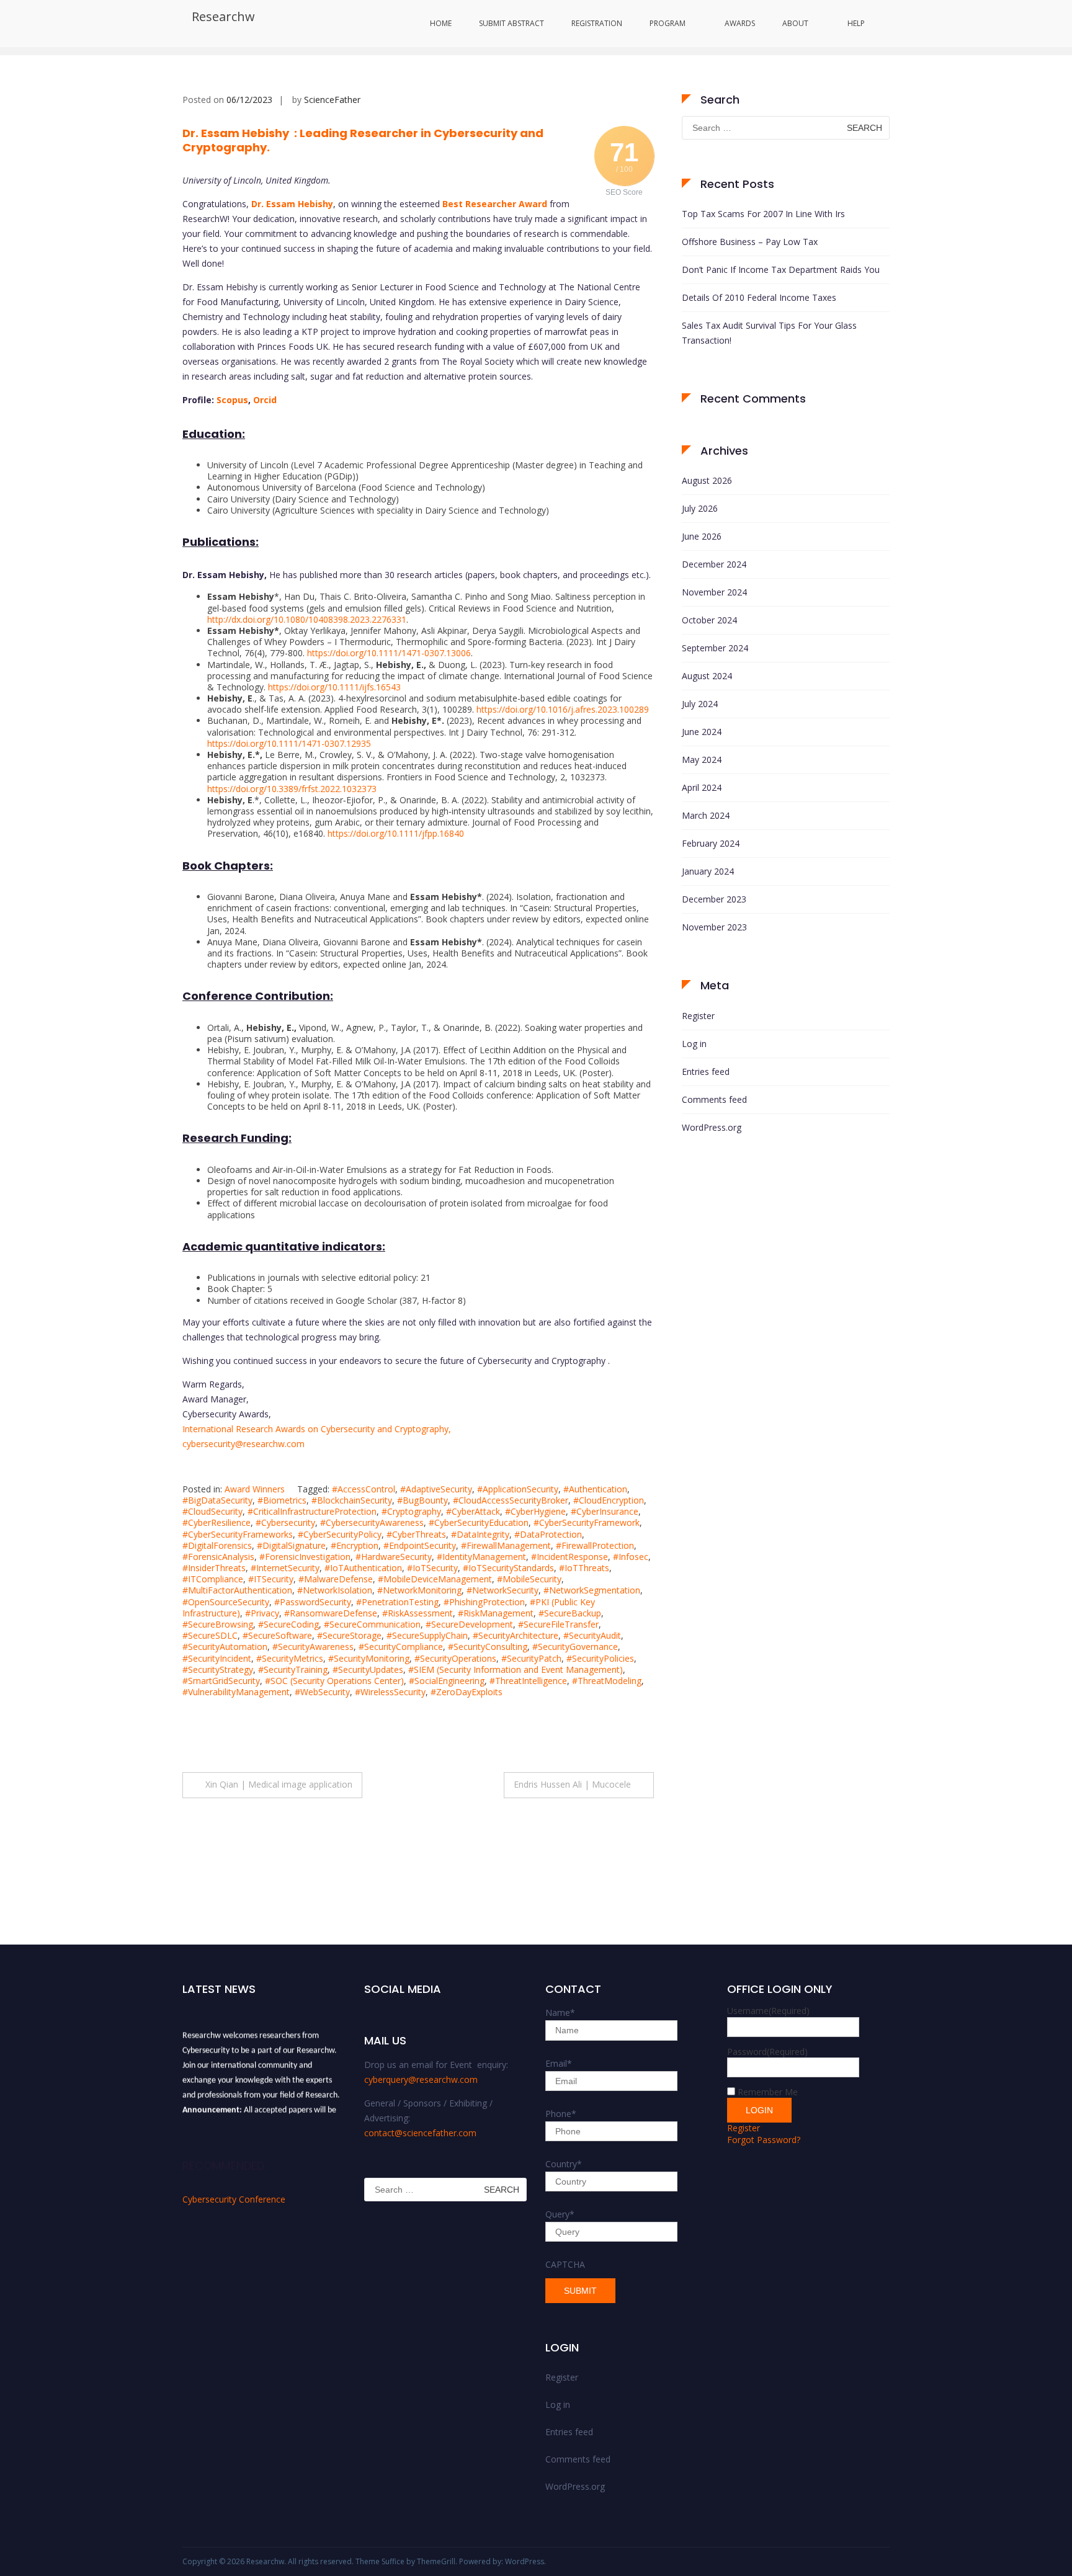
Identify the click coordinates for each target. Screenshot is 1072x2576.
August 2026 (707, 480)
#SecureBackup (570, 1613)
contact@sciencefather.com (420, 2133)
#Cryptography (411, 1511)
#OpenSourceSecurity (226, 1602)
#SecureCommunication (372, 1624)
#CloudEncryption (609, 1500)
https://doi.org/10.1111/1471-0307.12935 (289, 743)
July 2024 (700, 704)
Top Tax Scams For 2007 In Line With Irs (763, 214)
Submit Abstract (511, 23)
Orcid (265, 400)
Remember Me (768, 2092)
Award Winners (255, 1489)
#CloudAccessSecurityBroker (511, 1500)
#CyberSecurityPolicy (340, 1534)
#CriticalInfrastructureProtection (312, 1511)
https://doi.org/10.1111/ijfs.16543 (334, 687)
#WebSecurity (322, 1692)
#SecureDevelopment (469, 1624)
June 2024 (702, 732)
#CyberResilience (217, 1522)
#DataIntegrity (480, 1534)
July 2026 (700, 508)
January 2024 (708, 871)
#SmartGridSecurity (221, 1681)
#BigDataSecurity (217, 1500)
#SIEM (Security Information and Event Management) (516, 1669)
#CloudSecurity (212, 1511)
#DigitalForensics (217, 1545)
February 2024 (711, 843)
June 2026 (702, 536)
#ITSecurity (271, 1579)
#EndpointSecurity (420, 1545)
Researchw (223, 16)
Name (560, 2012)
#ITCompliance (213, 1579)
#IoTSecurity (432, 1568)
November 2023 (714, 927)
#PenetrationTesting (397, 1602)
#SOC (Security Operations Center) (334, 1681)
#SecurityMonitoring (369, 1658)
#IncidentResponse (569, 1557)
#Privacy (262, 1613)
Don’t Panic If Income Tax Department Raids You (781, 270)
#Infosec (631, 1557)
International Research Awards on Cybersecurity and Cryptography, (317, 1429)
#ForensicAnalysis (218, 1557)
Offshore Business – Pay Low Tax (750, 242)
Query (560, 2214)
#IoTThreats (584, 1568)
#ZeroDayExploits (467, 1692)
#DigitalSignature (291, 1545)
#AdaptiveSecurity (436, 1489)
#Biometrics (282, 1500)
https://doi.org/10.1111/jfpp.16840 (396, 833)
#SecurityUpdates (368, 1669)
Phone (561, 2114)
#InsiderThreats (214, 1568)
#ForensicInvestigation (305, 1557)
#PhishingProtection (484, 1602)
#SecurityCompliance (401, 1647)
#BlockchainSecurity (352, 1500)
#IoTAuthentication (363, 1568)
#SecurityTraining (293, 1669)
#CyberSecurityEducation (479, 1522)
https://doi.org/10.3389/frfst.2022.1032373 (292, 789)
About (795, 23)
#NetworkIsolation (335, 1590)
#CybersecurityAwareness (372, 1522)
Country (564, 2164)
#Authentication (595, 1489)
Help (856, 23)
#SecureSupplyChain (427, 1635)
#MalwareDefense (336, 1579)
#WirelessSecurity (390, 1692)
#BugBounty (422, 1500)
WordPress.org (712, 1127)
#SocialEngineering (447, 1681)
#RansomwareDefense (331, 1613)
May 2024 (702, 760)
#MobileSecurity (529, 1579)
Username (768, 2011)
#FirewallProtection (595, 1545)
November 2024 (714, 592)
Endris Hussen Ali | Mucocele (572, 1784)
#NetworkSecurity (502, 1590)
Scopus (232, 400)
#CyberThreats (416, 1534)
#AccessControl (364, 1489)
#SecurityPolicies (600, 1658)
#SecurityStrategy (218, 1669)
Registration (597, 23)
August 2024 (707, 676)
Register (698, 1016)
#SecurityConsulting (488, 1647)
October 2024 (709, 620)
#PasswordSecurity (313, 1602)
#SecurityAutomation (225, 1647)
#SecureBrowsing (218, 1624)
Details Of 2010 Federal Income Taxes (759, 297)
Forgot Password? (764, 2140)
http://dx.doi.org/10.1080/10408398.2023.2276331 (307, 619)
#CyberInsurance (605, 1511)
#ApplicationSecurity (518, 1489)
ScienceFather (332, 100)
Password (767, 2052)
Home (441, 23)
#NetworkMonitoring (419, 1590)
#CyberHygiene (535, 1511)
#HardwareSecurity (394, 1557)
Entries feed (706, 1072)
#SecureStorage (349, 1635)
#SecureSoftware (277, 1635)
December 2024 (714, 564)
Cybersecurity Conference (234, 2199)
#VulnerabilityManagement (236, 1692)
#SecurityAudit (592, 1635)
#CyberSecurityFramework (587, 1522)
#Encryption (355, 1545)
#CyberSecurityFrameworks (238, 1534)
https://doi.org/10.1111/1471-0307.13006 (389, 653)
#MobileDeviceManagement (435, 1579)
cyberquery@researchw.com (421, 2079)
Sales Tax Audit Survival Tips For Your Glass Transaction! (769, 333)
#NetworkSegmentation (592, 1590)
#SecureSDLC (210, 1635)
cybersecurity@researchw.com (243, 1444)
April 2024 (702, 787)
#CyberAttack (473, 1511)
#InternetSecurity (285, 1568)
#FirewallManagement (506, 1545)
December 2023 (714, 899)
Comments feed (714, 1099)
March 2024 (706, 815)
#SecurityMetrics (290, 1658)
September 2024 (715, 648)
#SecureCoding (288, 1624)
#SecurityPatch (531, 1658)
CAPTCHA (565, 2264)
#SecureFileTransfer (558, 1624)
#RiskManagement (496, 1613)
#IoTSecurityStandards (508, 1568)
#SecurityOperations (455, 1658)
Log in (694, 1044)
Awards (740, 23)
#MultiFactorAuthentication (237, 1590)
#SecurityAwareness (313, 1647)
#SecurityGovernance (575, 1647)
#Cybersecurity (285, 1522)
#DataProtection (548, 1534)
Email (559, 2063)
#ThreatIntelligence (528, 1681)
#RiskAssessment (418, 1613)
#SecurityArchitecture (516, 1635)
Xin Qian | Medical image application (279, 1784)
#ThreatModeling (607, 1681)
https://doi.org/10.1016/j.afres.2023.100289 (563, 709)
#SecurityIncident (217, 1658)
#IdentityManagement (481, 1557)
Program (668, 23)
